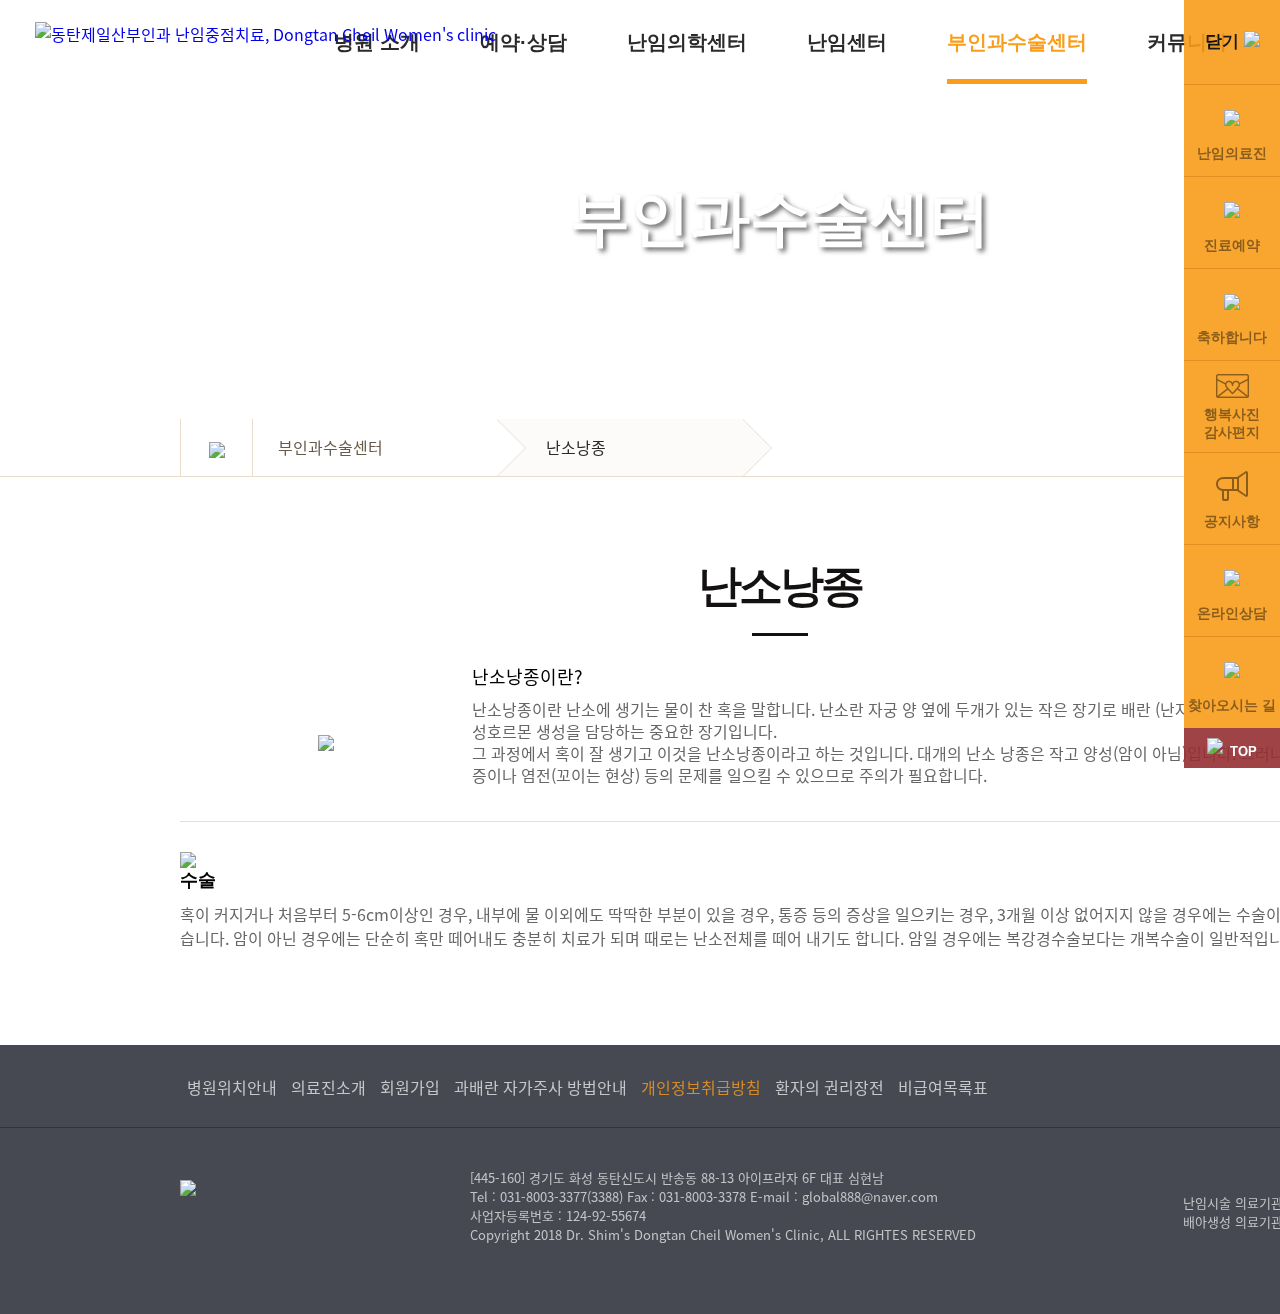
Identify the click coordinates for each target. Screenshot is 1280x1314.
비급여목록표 (943, 1087)
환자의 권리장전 (829, 1087)
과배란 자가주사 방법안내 (540, 1087)
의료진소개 (328, 1087)
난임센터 (847, 42)
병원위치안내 (232, 1087)
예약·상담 (523, 42)
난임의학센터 (687, 42)
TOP (1243, 751)
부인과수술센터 (1017, 42)
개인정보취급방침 (701, 1087)
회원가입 (410, 1087)
